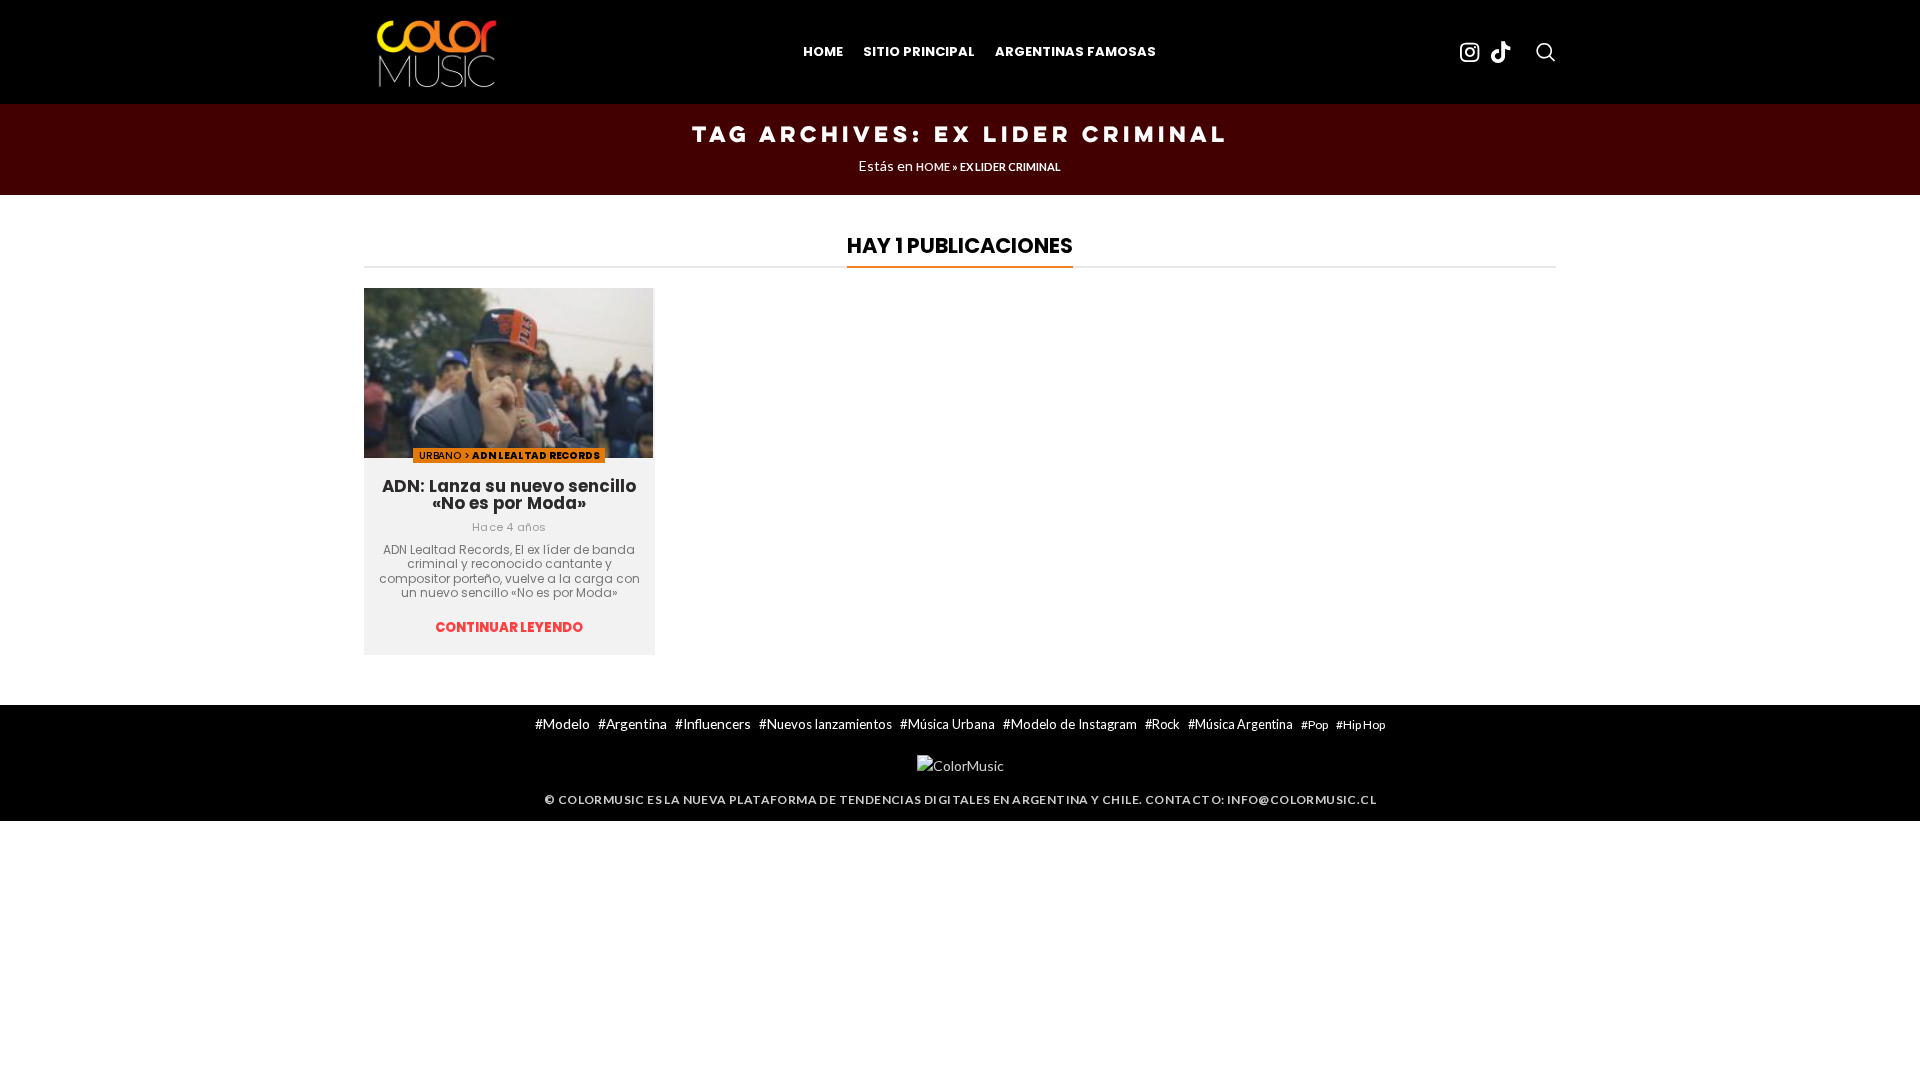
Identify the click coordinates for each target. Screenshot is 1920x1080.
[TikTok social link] (1500, 52)
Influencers (717, 723)
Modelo (566, 723)
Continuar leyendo (509, 628)
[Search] (1546, 52)
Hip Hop (1364, 724)
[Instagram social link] (1469, 52)
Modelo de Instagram (1074, 724)
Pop (1318, 724)
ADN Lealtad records (535, 455)
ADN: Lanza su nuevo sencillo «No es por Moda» (509, 494)
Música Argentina (1244, 724)
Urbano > (445, 455)
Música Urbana (951, 724)
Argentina (636, 723)
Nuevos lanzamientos (829, 724)
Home (933, 166)
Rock (1166, 724)
